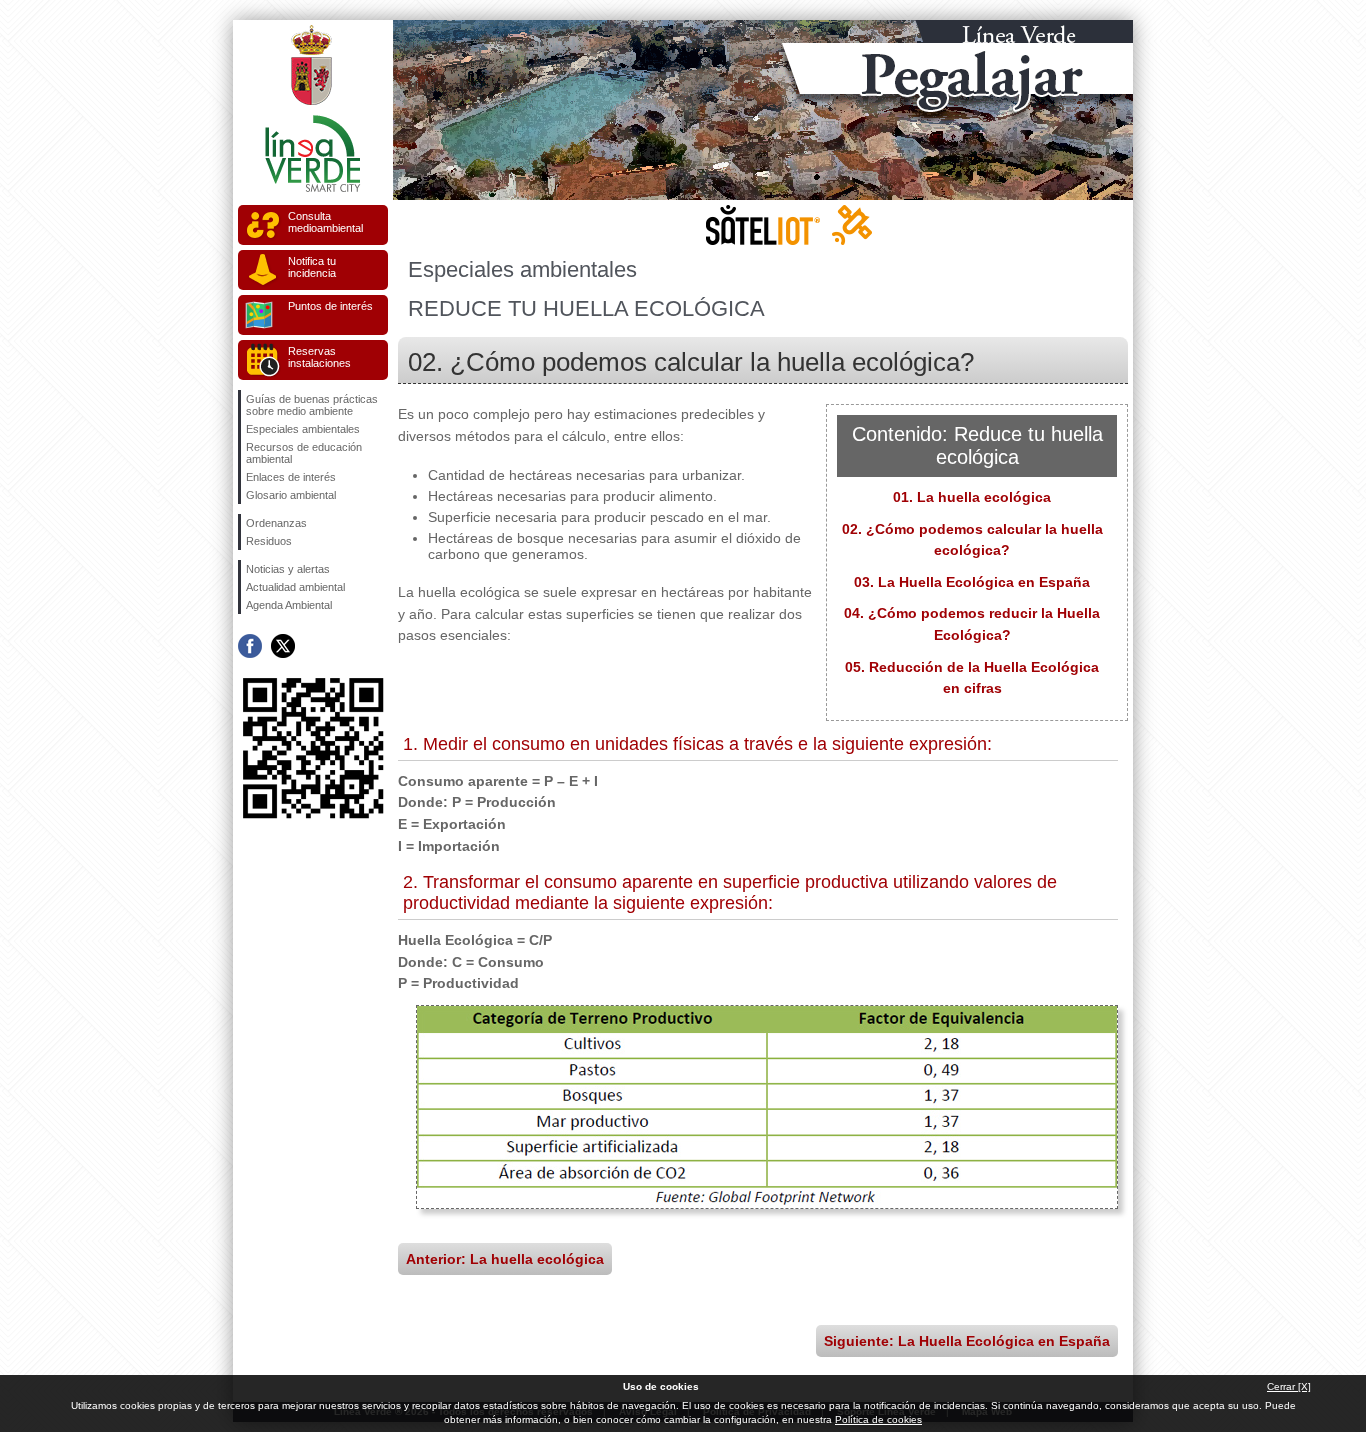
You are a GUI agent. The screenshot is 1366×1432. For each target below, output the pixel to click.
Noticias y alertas (288, 569)
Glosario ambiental (291, 495)
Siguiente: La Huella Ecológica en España (967, 1341)
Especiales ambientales (303, 429)
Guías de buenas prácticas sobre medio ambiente (312, 405)
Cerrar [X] (1289, 1386)
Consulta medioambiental (325, 222)
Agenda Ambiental (289, 605)
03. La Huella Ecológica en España (972, 582)
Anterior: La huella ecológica (505, 1259)
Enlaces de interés (291, 477)
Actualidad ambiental (295, 587)
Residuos (269, 541)
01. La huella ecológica (972, 497)
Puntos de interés (330, 306)
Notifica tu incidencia (312, 267)
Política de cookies (878, 1419)
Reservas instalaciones (319, 357)
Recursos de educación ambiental (304, 453)
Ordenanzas (276, 523)
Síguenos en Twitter (283, 646)
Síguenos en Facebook (250, 646)
